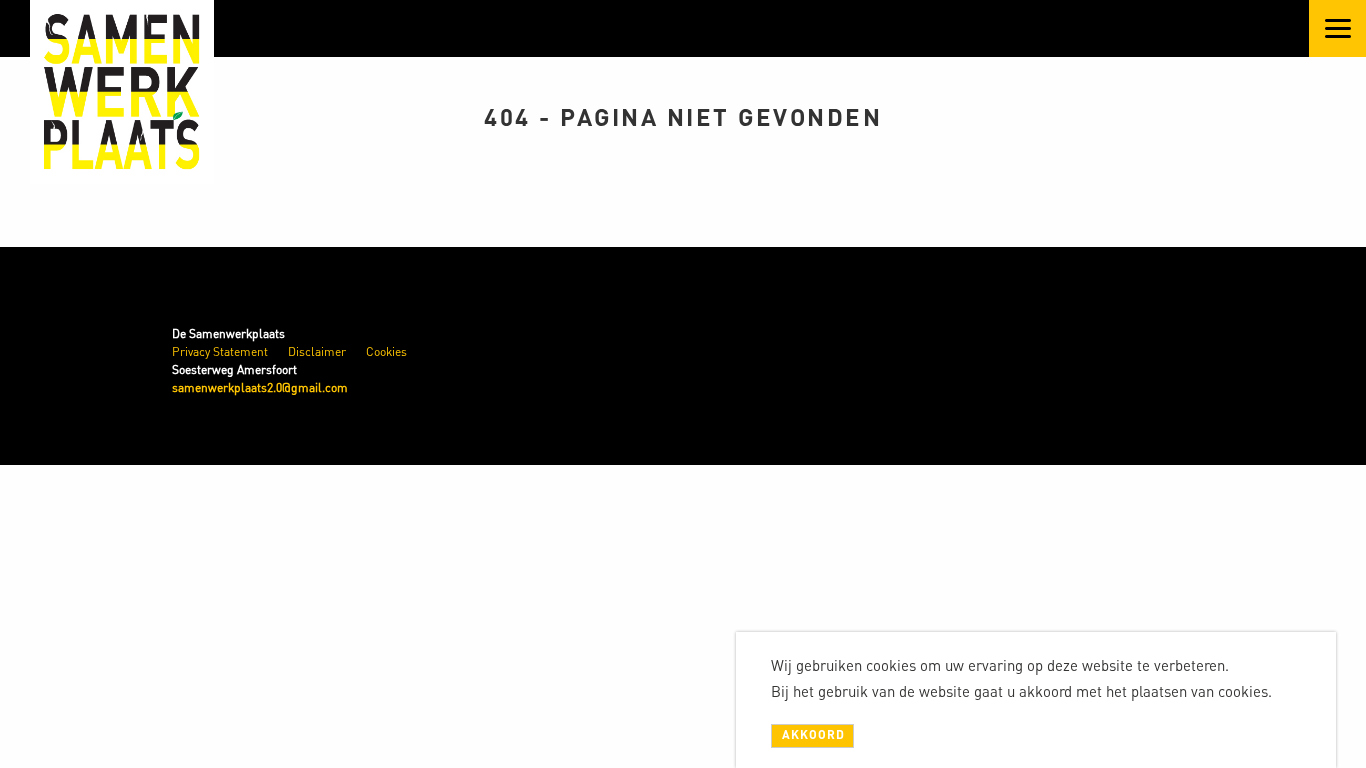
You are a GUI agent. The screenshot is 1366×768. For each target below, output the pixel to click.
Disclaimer (317, 351)
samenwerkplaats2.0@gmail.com (260, 387)
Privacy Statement (220, 351)
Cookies (386, 351)
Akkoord (813, 734)
